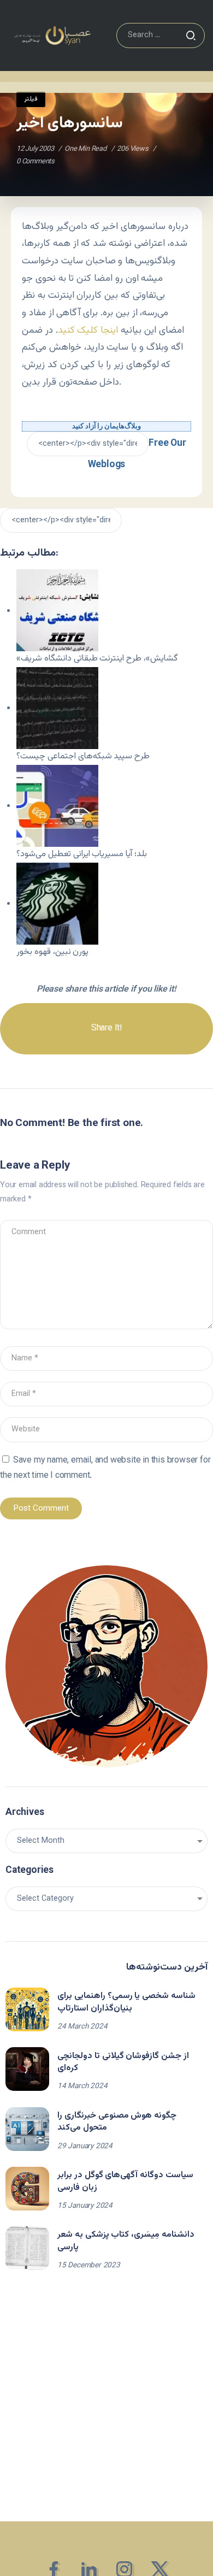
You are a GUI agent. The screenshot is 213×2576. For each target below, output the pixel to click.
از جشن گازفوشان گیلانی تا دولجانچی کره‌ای (123, 2062)
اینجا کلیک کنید (88, 330)
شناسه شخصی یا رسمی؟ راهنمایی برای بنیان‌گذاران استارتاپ (126, 2002)
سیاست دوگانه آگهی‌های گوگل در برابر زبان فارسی (125, 2181)
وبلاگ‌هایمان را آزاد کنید (106, 426)
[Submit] (191, 36)
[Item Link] (27, 2009)
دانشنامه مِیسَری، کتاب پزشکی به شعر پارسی (126, 2241)
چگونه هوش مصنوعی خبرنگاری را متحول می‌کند (117, 2122)
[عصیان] (52, 36)
